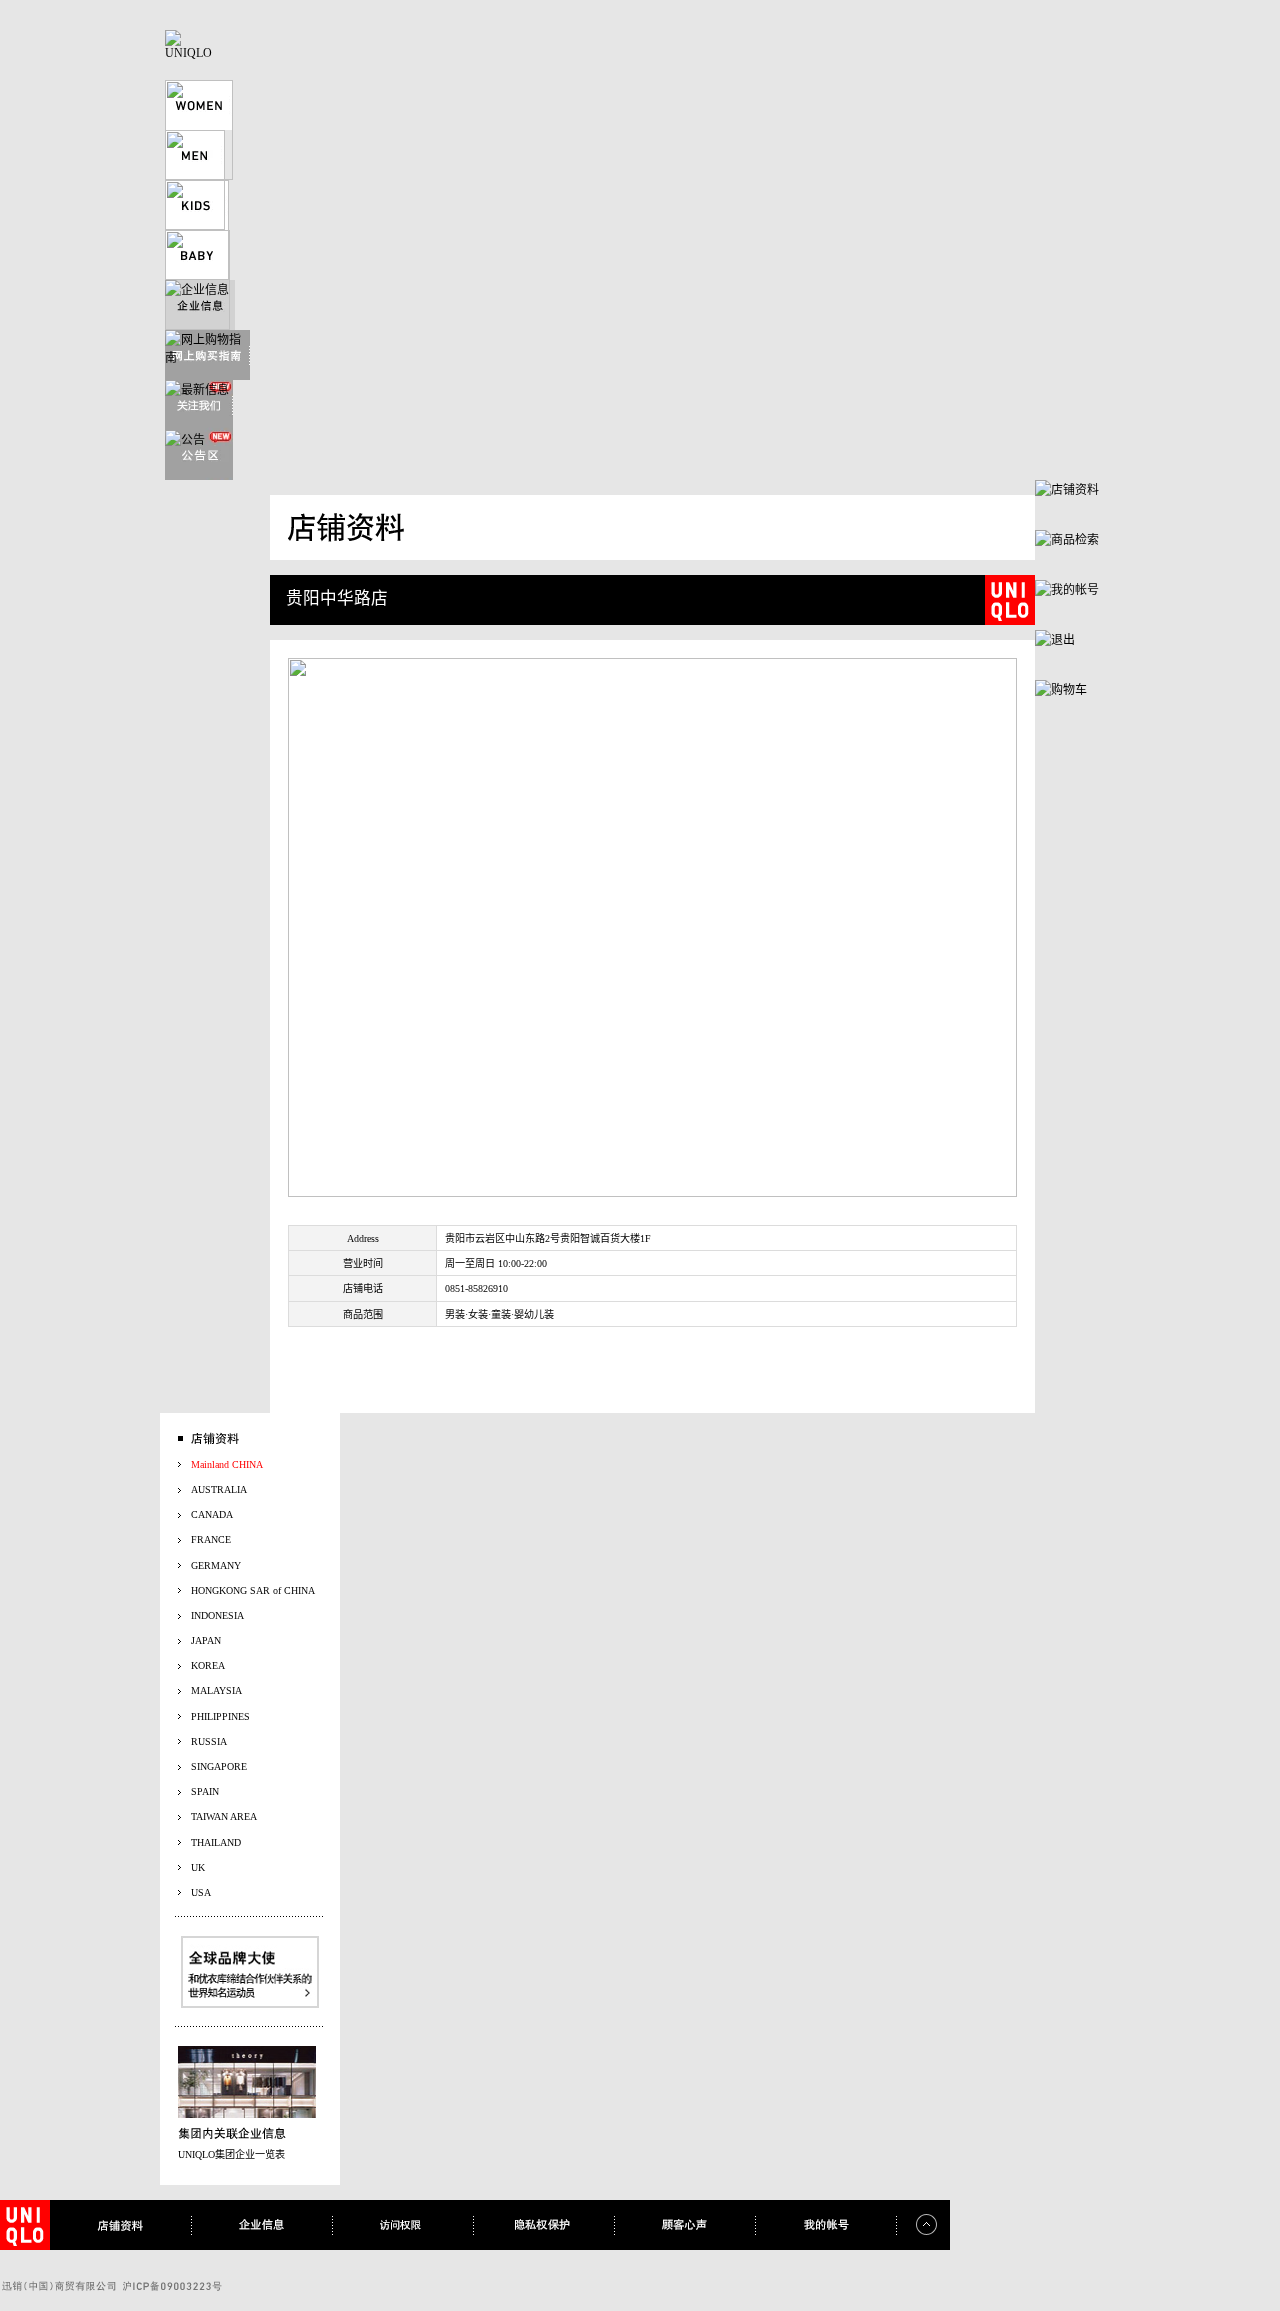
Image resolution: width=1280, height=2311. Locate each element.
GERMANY (216, 1565)
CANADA (212, 1514)
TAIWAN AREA (224, 1816)
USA (201, 1892)
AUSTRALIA (219, 1489)
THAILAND (216, 1842)
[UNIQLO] (190, 53)
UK (198, 1867)
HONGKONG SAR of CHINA (253, 1590)
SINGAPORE (219, 1766)
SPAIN (205, 1791)
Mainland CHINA (227, 1464)
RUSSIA (209, 1741)
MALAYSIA (216, 1690)
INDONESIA (217, 1615)
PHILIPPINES (220, 1716)
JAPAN (206, 1640)
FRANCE (211, 1539)
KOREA (208, 1665)
